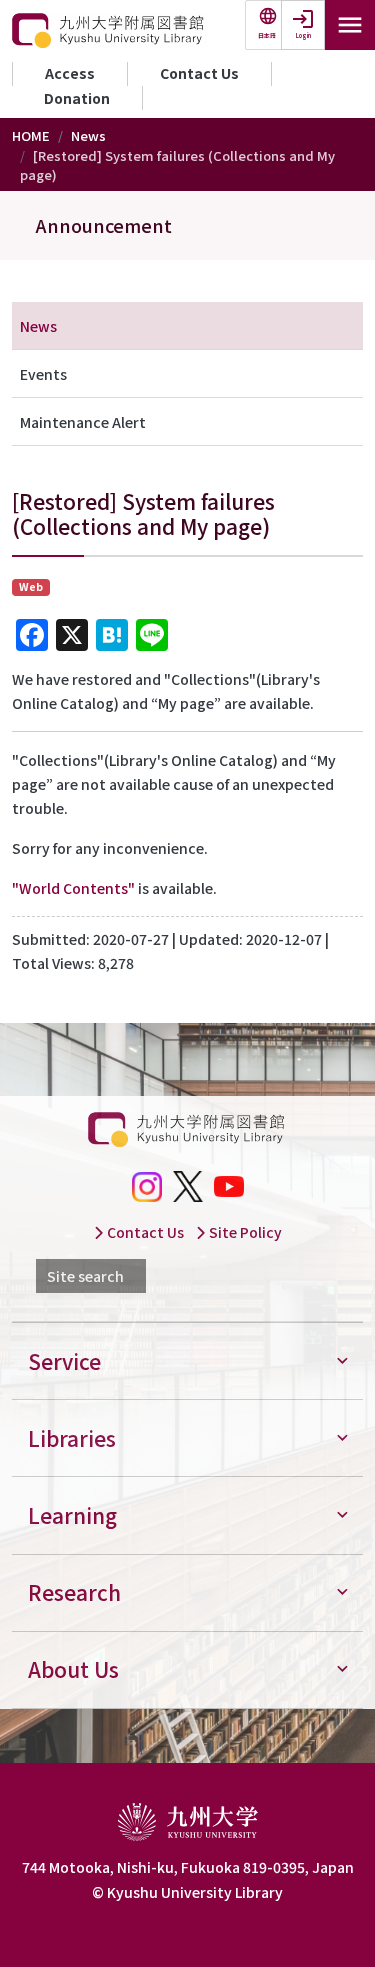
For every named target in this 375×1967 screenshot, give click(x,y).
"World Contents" (73, 888)
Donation (77, 98)
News (88, 135)
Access (70, 73)
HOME (31, 135)
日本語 (267, 35)
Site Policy (244, 1232)
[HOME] (109, 31)
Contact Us (199, 73)
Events (43, 374)
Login (303, 35)
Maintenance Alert (83, 422)
